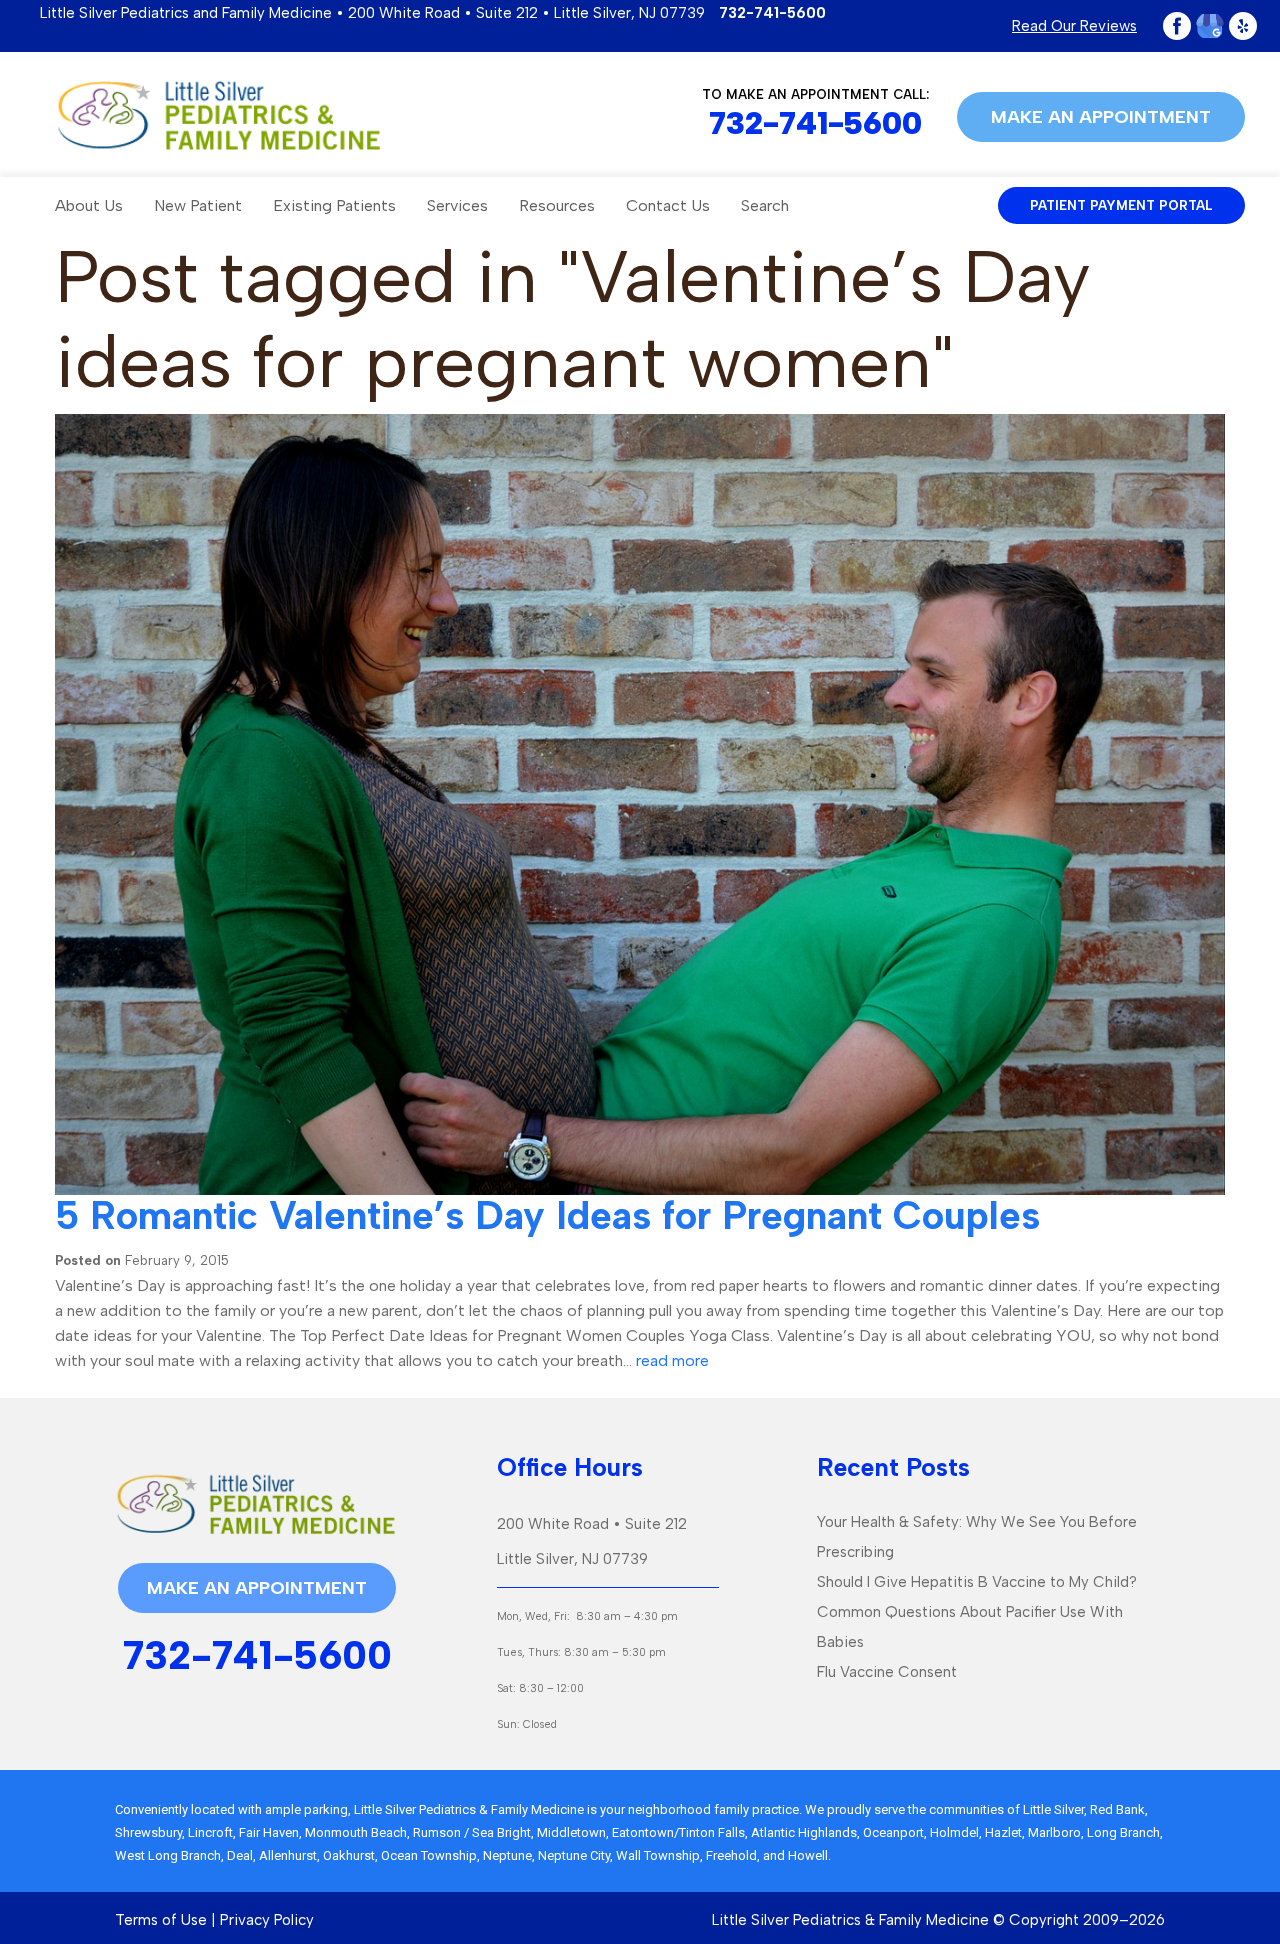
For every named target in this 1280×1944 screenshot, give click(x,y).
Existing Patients (334, 205)
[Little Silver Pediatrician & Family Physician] (218, 115)
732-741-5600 (772, 13)
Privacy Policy (267, 1920)
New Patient (198, 205)
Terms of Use (161, 1920)
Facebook (1177, 26)
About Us (89, 205)
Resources (557, 205)
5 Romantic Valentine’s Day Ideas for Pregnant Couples (547, 1215)
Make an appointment (1101, 117)
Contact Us (668, 205)
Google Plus (1210, 26)
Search (765, 205)
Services (457, 205)
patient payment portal (1121, 205)
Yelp (1243, 26)
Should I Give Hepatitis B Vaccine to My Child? (977, 1582)
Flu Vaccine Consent (887, 1672)
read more (672, 1360)
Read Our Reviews (1074, 26)
